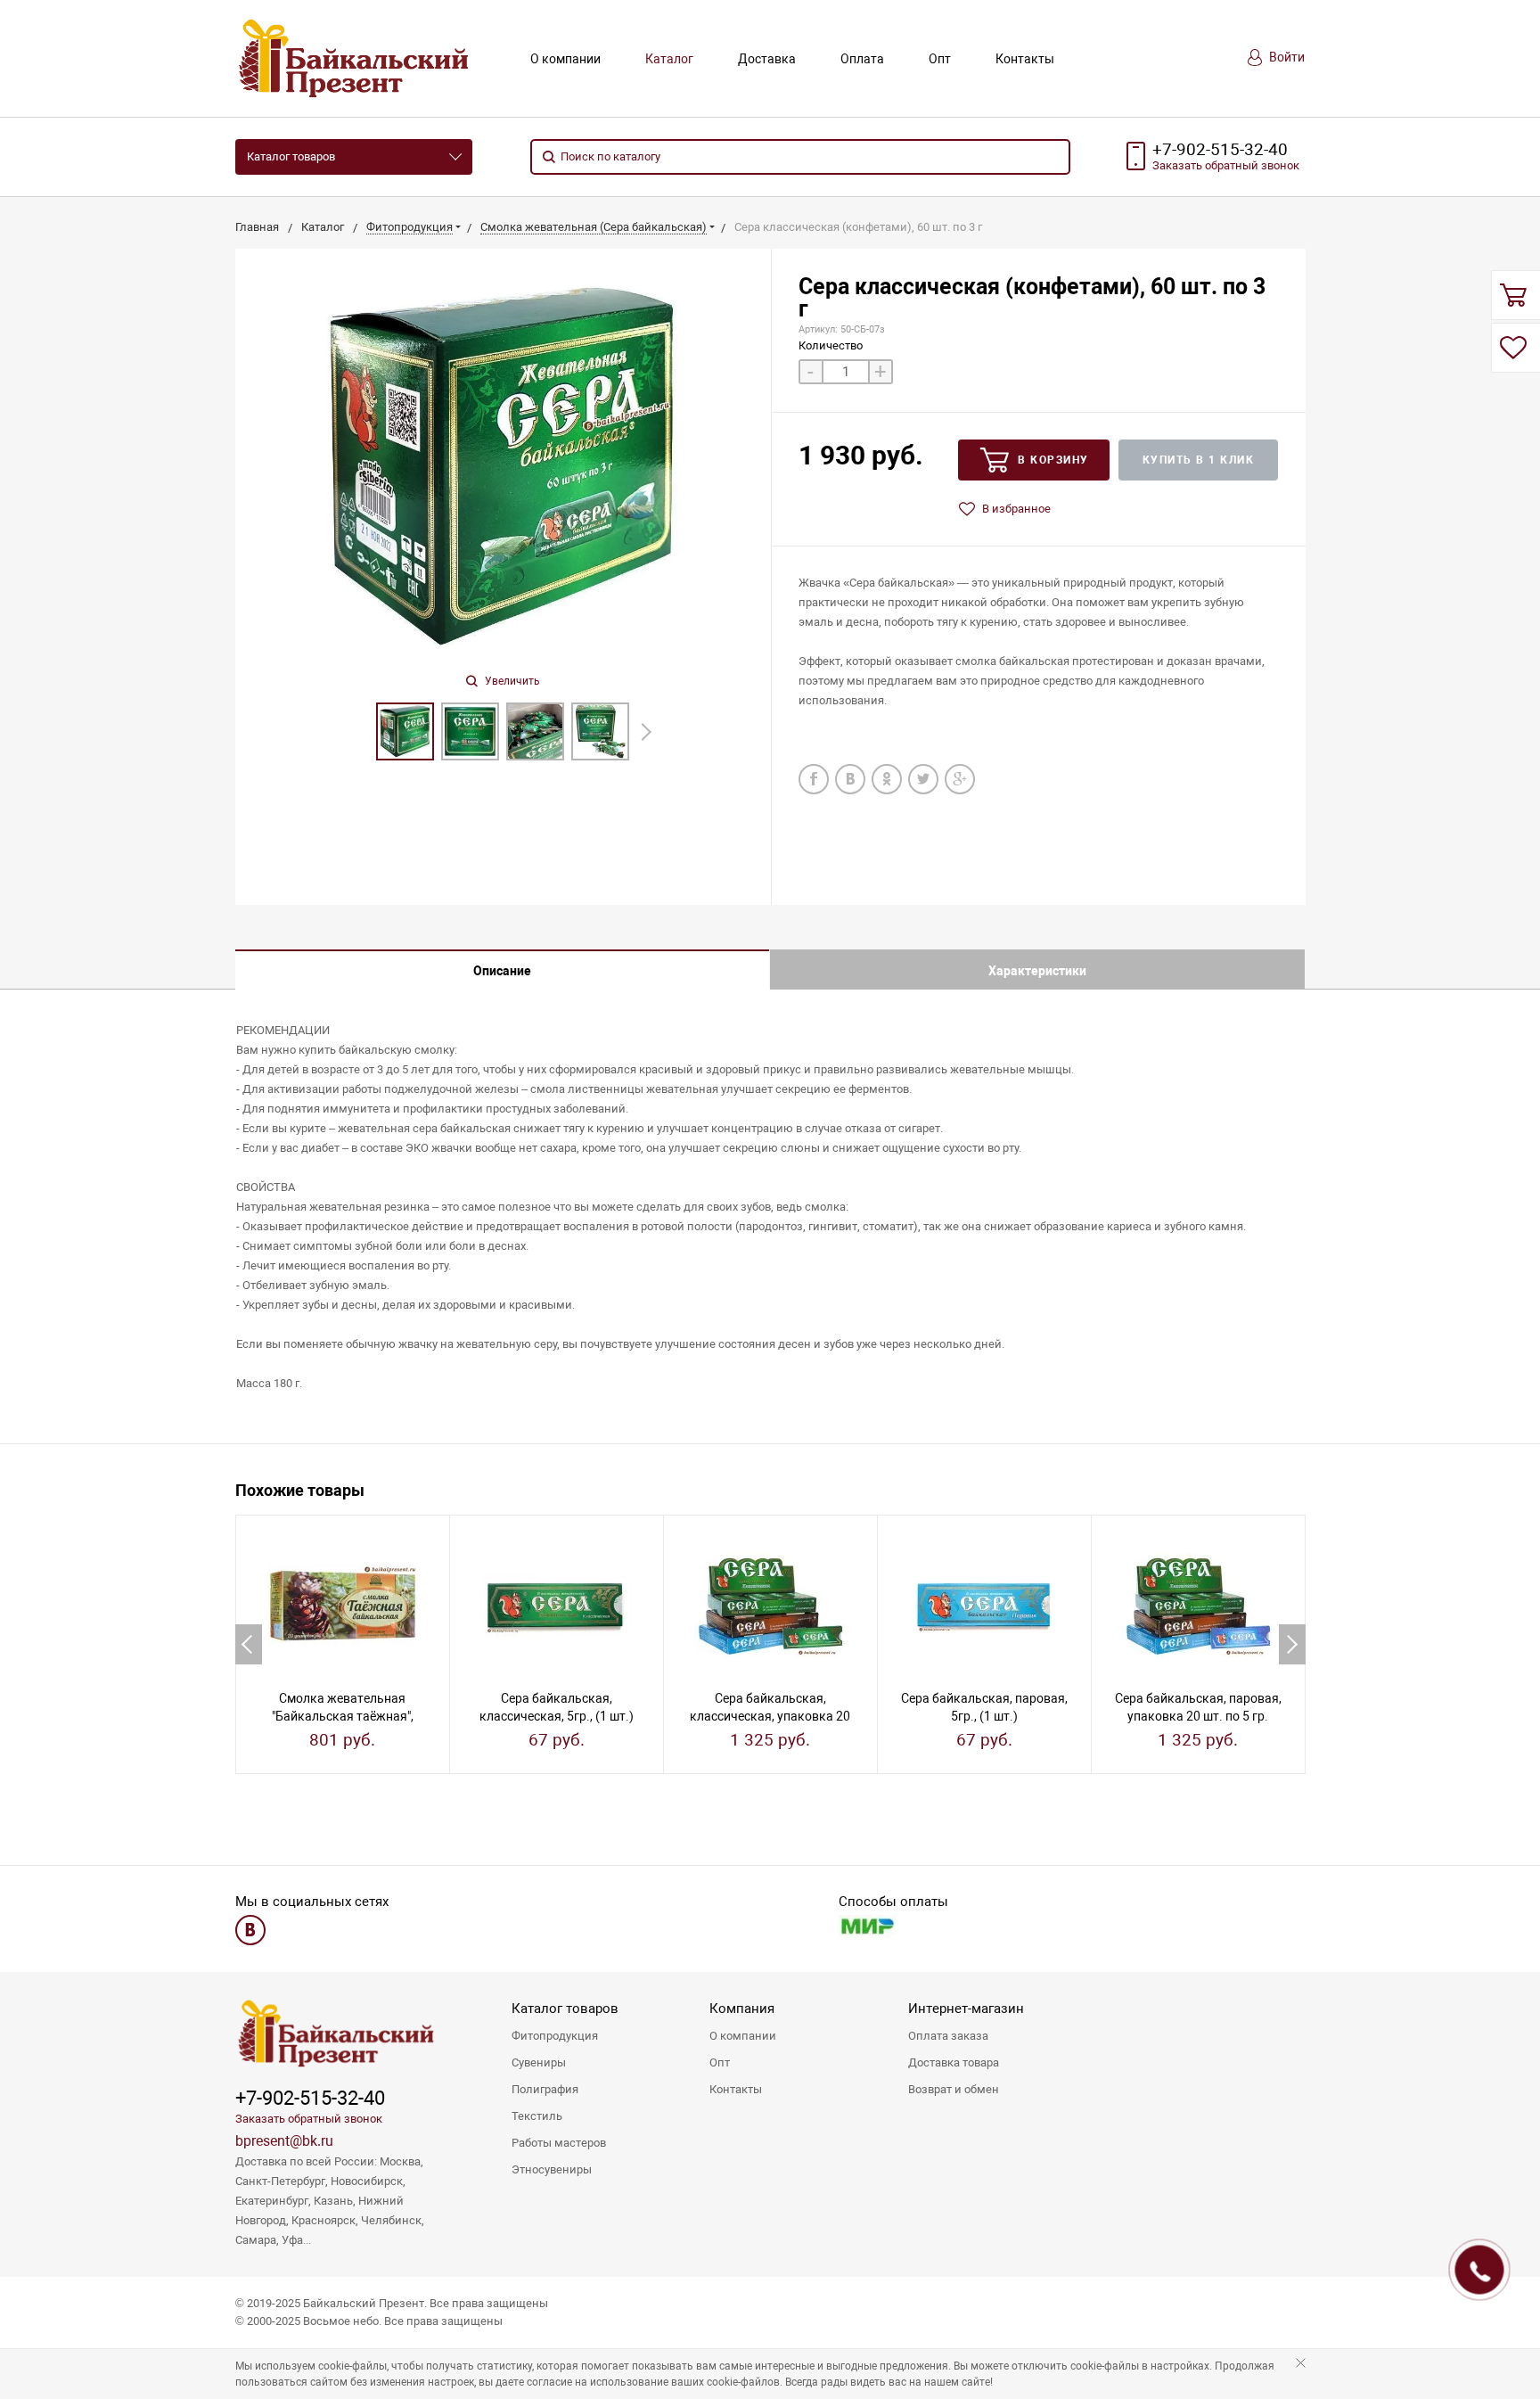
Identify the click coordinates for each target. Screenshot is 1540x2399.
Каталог (669, 59)
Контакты (1025, 59)
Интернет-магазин (966, 2009)
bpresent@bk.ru (284, 2141)
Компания (742, 2009)
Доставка (767, 59)
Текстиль (537, 2116)
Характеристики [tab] (1037, 971)
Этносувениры (552, 2169)
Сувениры (539, 2062)
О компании (565, 59)
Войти (1286, 57)
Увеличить (511, 681)
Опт (940, 59)
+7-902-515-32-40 (1220, 150)
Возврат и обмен (954, 2089)
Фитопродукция (555, 2036)
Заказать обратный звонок (309, 2119)
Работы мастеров (559, 2143)
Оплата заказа (948, 2036)
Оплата (862, 59)
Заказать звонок (1226, 165)
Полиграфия (545, 2089)
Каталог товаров (291, 156)
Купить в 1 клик (1199, 460)
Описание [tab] (502, 971)
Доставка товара (954, 2062)
